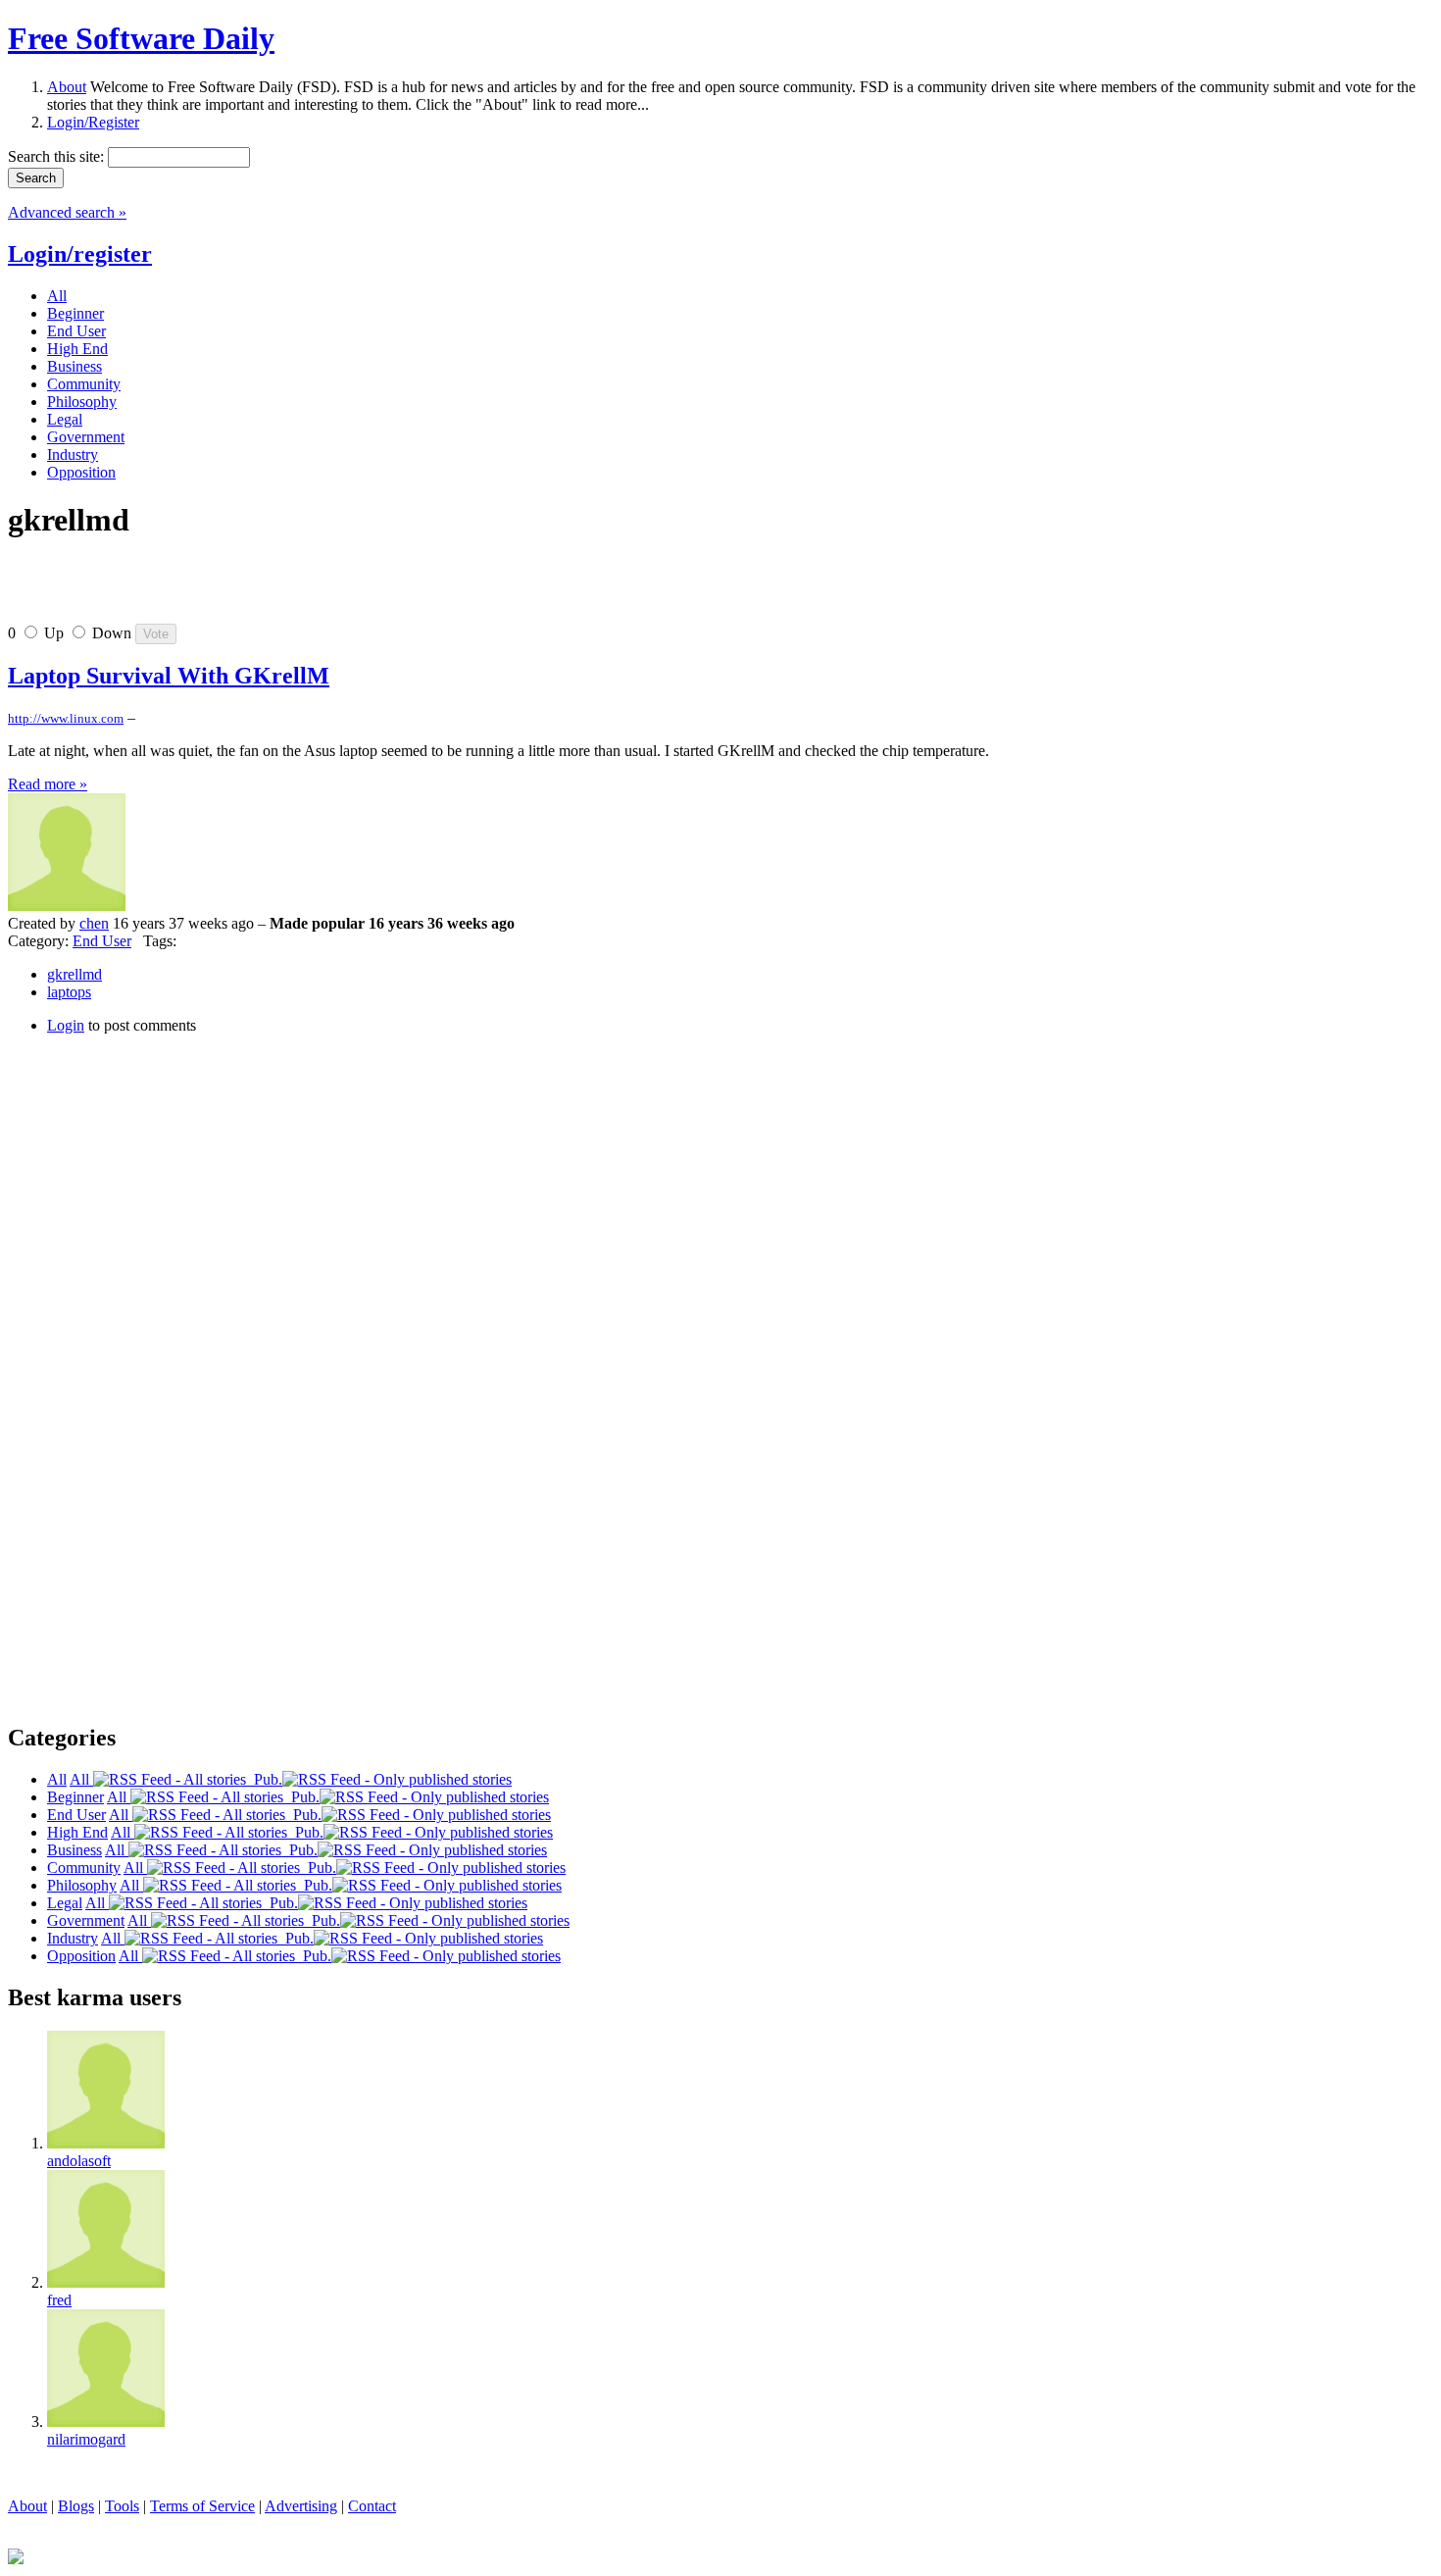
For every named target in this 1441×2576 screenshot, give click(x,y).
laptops (69, 992)
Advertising (301, 2506)
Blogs (76, 2506)
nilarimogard (86, 2439)
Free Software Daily (141, 38)
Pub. (264, 1779)
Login (66, 1025)
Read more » (48, 784)
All (81, 1779)
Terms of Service (202, 2506)
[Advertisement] (237, 589)
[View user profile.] (67, 906)
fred (59, 2300)
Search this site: (58, 156)
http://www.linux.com (66, 718)
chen (94, 923)
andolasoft (79, 2161)
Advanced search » (67, 212)
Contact (372, 2506)
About (67, 87)
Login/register (80, 254)
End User (102, 941)
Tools (122, 2506)
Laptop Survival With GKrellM (169, 676)
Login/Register (93, 122)
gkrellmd (75, 974)
